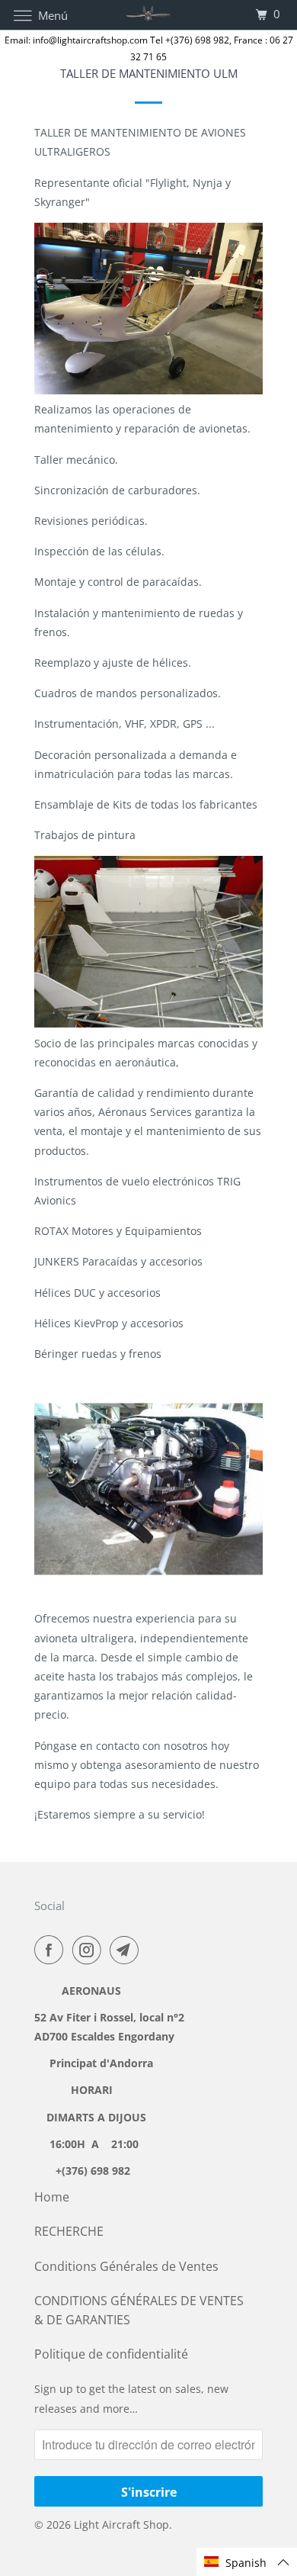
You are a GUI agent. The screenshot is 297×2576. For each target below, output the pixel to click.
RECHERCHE (69, 2231)
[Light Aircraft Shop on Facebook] (52, 1950)
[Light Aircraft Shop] (149, 15)
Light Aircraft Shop (121, 2525)
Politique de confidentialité (111, 2354)
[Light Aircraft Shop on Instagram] (90, 1950)
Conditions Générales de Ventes (126, 2266)
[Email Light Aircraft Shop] (127, 1950)
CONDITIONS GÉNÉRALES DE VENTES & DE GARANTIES (139, 2310)
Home (52, 2197)
